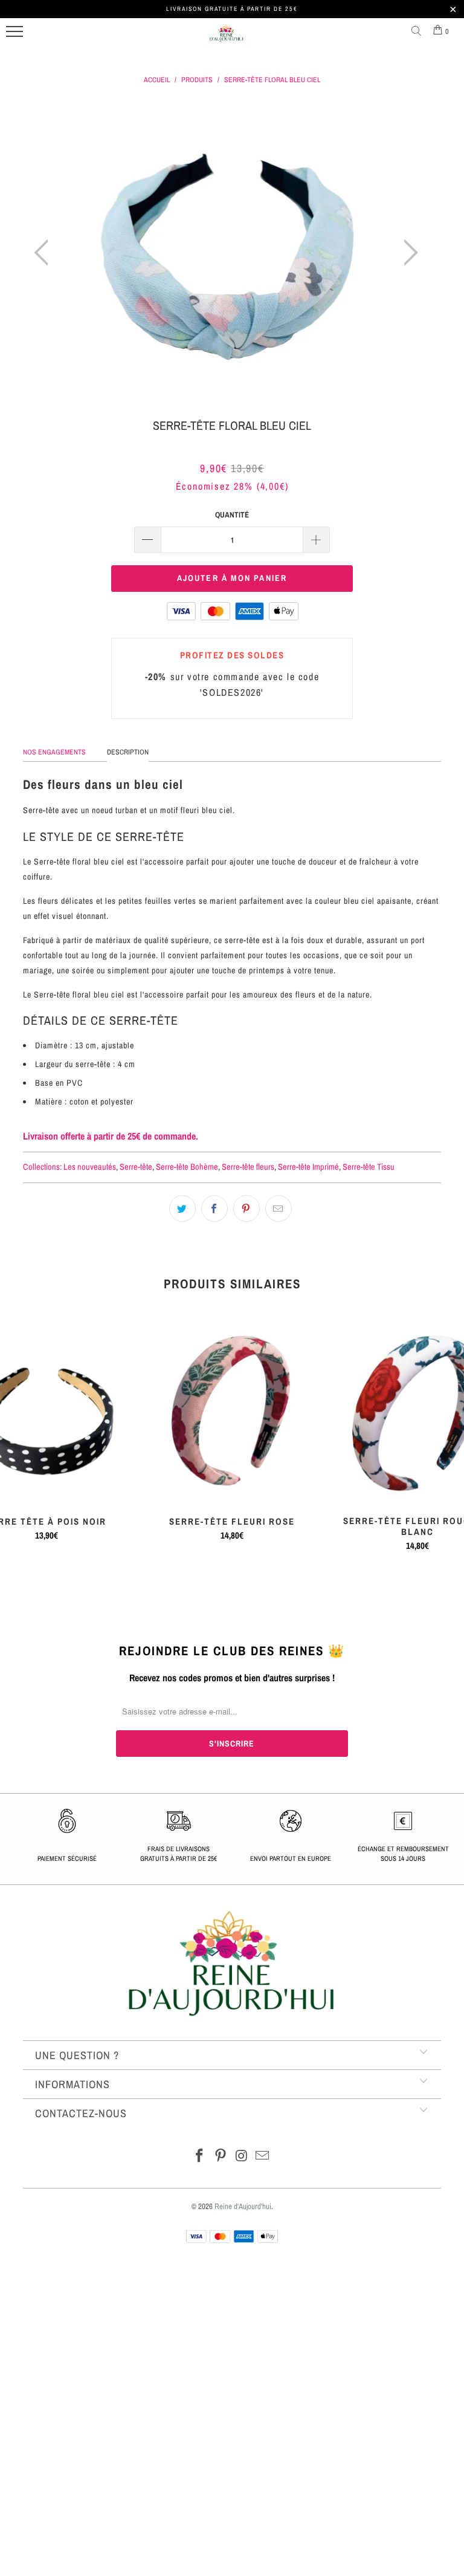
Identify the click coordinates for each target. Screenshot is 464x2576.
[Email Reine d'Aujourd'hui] (263, 2157)
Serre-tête (136, 1166)
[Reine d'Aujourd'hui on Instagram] (242, 2157)
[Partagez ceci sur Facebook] (214, 1209)
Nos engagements (54, 752)
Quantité (232, 515)
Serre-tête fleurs (248, 1166)
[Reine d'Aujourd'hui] (227, 38)
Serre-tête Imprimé (308, 1166)
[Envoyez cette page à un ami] (279, 1209)
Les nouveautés (90, 1166)
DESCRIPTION (128, 752)
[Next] (407, 253)
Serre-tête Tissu (369, 1166)
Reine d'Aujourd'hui (243, 2206)
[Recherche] (419, 31)
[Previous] (45, 253)
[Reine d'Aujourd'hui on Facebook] (200, 2157)
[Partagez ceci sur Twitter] (182, 1209)
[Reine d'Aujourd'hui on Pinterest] (221, 2157)
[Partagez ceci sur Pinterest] (246, 1209)
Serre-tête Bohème (187, 1166)
